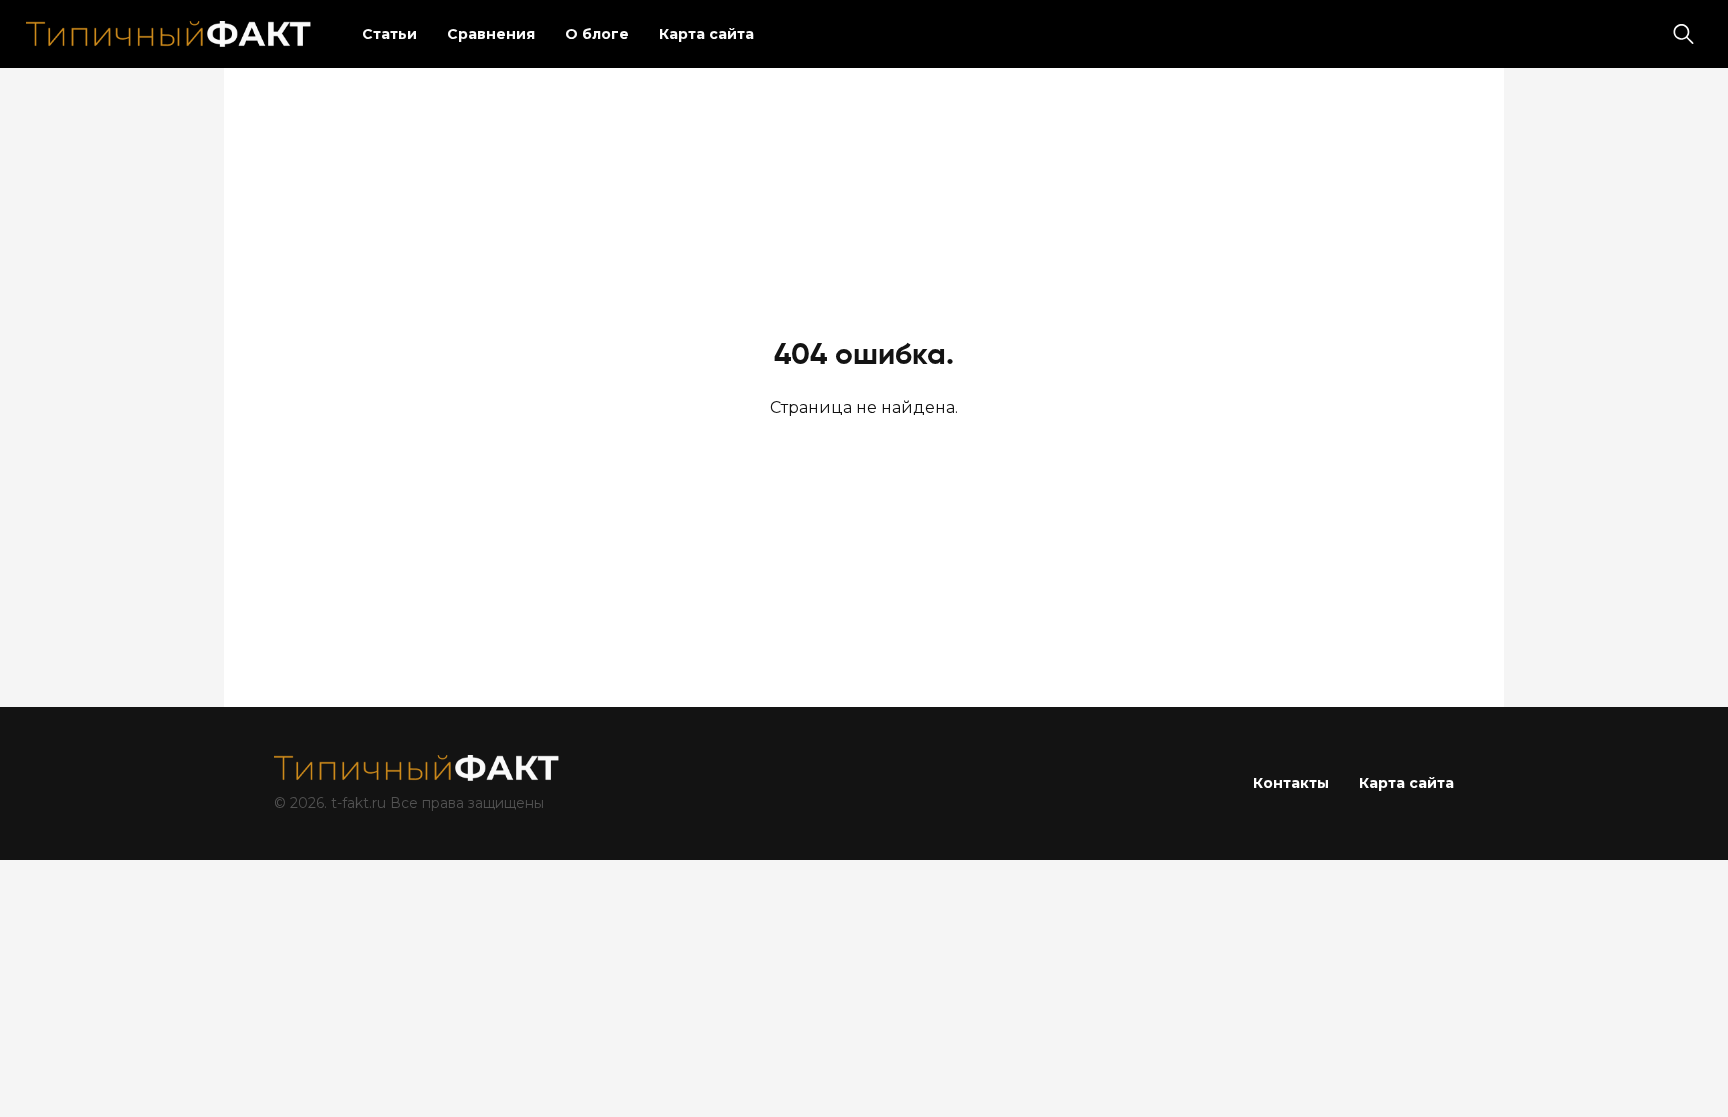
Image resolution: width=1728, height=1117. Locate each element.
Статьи (389, 34)
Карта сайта (706, 34)
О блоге (597, 34)
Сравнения (491, 34)
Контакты (1291, 783)
